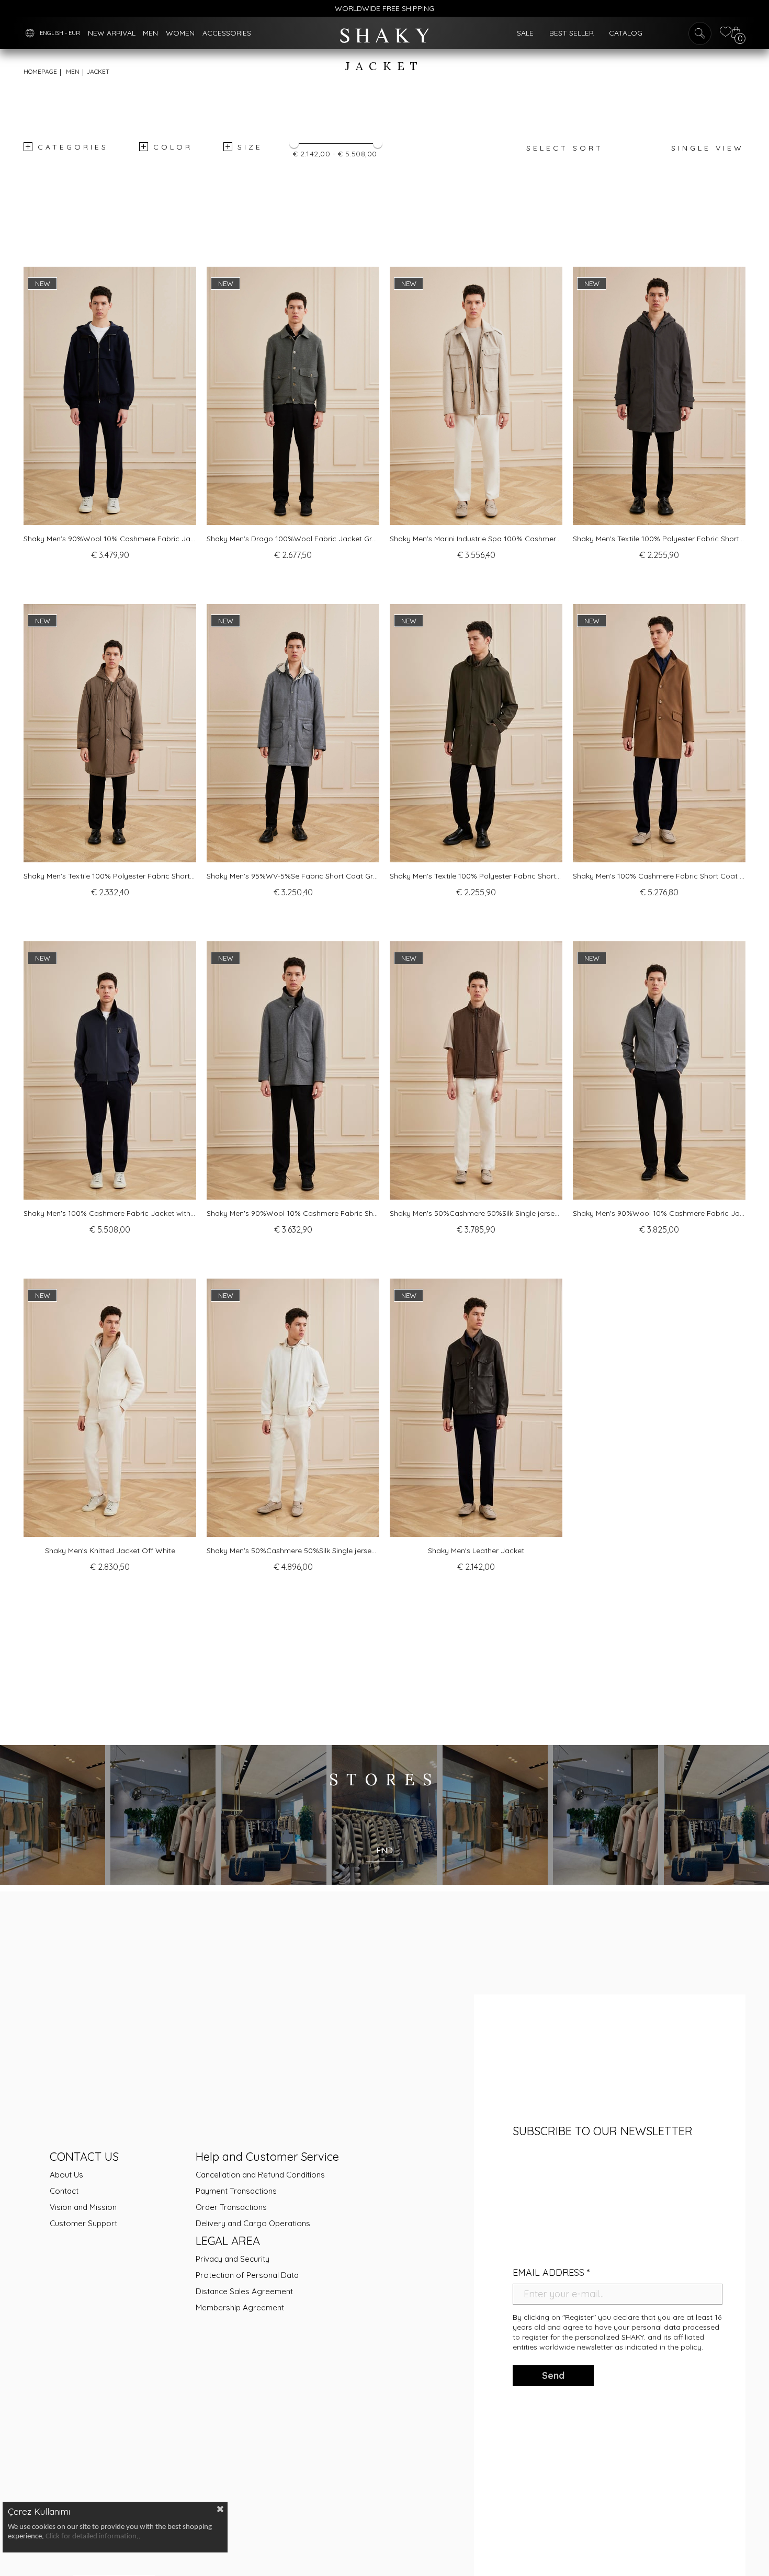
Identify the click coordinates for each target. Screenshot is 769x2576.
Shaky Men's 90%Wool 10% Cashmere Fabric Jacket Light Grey (659, 1213)
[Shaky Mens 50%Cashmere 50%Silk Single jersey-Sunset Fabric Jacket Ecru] (293, 1408)
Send (553, 2375)
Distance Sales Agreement (244, 2291)
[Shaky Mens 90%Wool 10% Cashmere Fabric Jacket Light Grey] (659, 1071)
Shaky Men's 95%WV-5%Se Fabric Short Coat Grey (293, 876)
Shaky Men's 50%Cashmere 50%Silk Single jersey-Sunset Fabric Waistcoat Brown (476, 1213)
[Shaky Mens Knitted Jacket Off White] (110, 1408)
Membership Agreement (240, 2307)
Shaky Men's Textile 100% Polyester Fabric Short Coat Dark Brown (659, 539)
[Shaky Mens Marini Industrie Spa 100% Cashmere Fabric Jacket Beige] (476, 396)
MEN (150, 33)
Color (173, 147)
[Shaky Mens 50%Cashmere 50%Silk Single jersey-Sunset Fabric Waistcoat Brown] (476, 1071)
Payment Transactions (236, 2191)
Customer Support (83, 2223)
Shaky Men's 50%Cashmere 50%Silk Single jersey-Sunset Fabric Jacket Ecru (293, 1551)
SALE (525, 33)
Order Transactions (231, 2207)
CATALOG (626, 33)
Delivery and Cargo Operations (253, 2223)
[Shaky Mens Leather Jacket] (476, 1408)
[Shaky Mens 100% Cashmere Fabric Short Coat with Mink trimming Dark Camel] (659, 733)
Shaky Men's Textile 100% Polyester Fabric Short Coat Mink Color (110, 876)
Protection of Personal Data (247, 2275)
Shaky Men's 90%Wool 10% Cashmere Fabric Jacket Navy (110, 539)
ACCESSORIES (227, 33)
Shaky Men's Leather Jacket (476, 1551)
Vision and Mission (83, 2207)
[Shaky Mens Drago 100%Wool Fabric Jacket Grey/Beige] (293, 396)
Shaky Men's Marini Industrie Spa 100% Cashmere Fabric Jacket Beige (476, 539)
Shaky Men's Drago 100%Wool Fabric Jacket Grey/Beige (293, 539)
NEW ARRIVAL (112, 33)
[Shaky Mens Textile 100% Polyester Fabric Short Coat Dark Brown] (659, 396)
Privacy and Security (233, 2259)
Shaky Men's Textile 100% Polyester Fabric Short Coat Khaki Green (476, 876)
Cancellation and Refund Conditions (260, 2175)
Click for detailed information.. (93, 2537)
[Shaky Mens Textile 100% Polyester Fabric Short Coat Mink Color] (110, 733)
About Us (66, 2175)
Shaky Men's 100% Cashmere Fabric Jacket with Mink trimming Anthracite (110, 1213)
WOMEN (180, 33)
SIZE (250, 147)
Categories (73, 147)
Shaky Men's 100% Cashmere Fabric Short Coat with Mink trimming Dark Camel (659, 876)
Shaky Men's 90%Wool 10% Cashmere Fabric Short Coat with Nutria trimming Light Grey (293, 1213)
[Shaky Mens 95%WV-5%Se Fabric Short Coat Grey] (293, 733)
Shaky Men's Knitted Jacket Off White (110, 1551)
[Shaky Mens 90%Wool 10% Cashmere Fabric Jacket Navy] (110, 396)
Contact (64, 2191)
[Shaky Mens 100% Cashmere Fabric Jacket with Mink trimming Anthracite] (110, 1071)
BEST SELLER (572, 33)
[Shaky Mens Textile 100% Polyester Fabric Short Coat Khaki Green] (476, 733)
